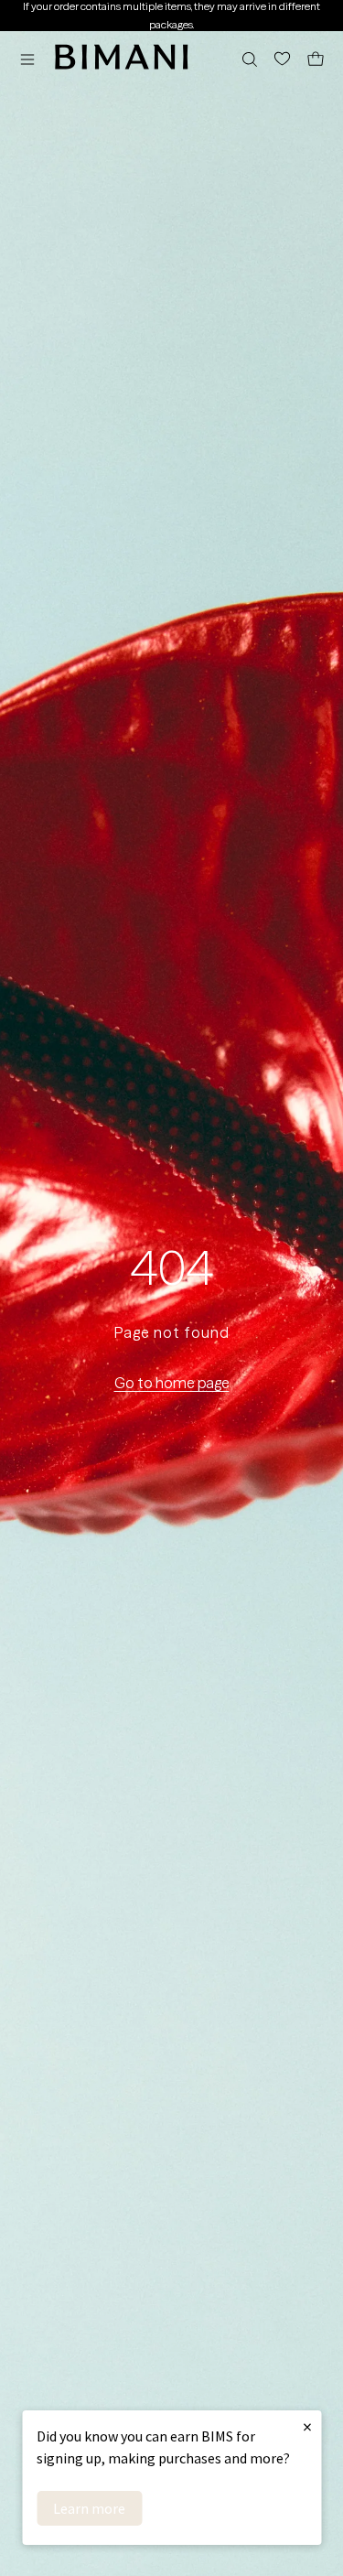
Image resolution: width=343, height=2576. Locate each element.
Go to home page (172, 1383)
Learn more (89, 2508)
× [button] (307, 2426)
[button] (32, 59)
